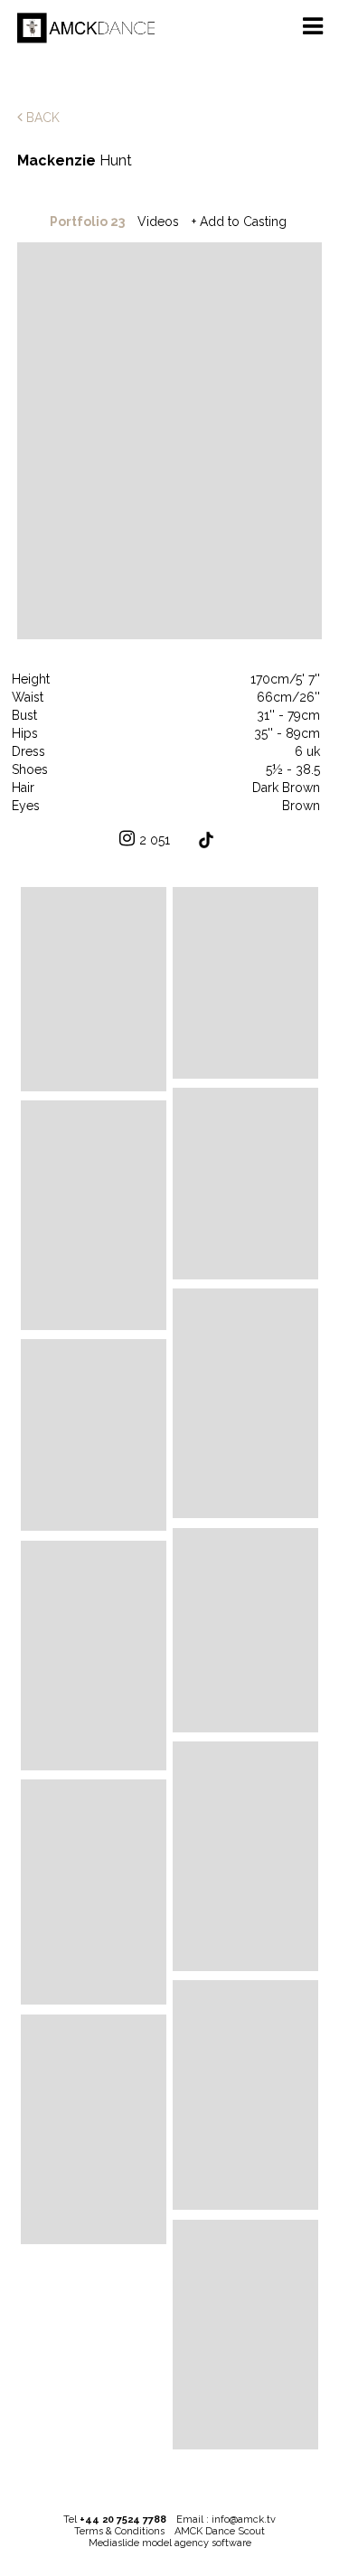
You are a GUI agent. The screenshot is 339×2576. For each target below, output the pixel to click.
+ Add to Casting (239, 222)
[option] (170, 442)
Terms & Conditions (119, 2531)
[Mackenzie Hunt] (94, 989)
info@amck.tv (244, 2519)
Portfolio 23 (87, 222)
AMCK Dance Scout (220, 2531)
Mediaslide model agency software (170, 2543)
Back (41, 118)
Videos (158, 222)
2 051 (155, 840)
